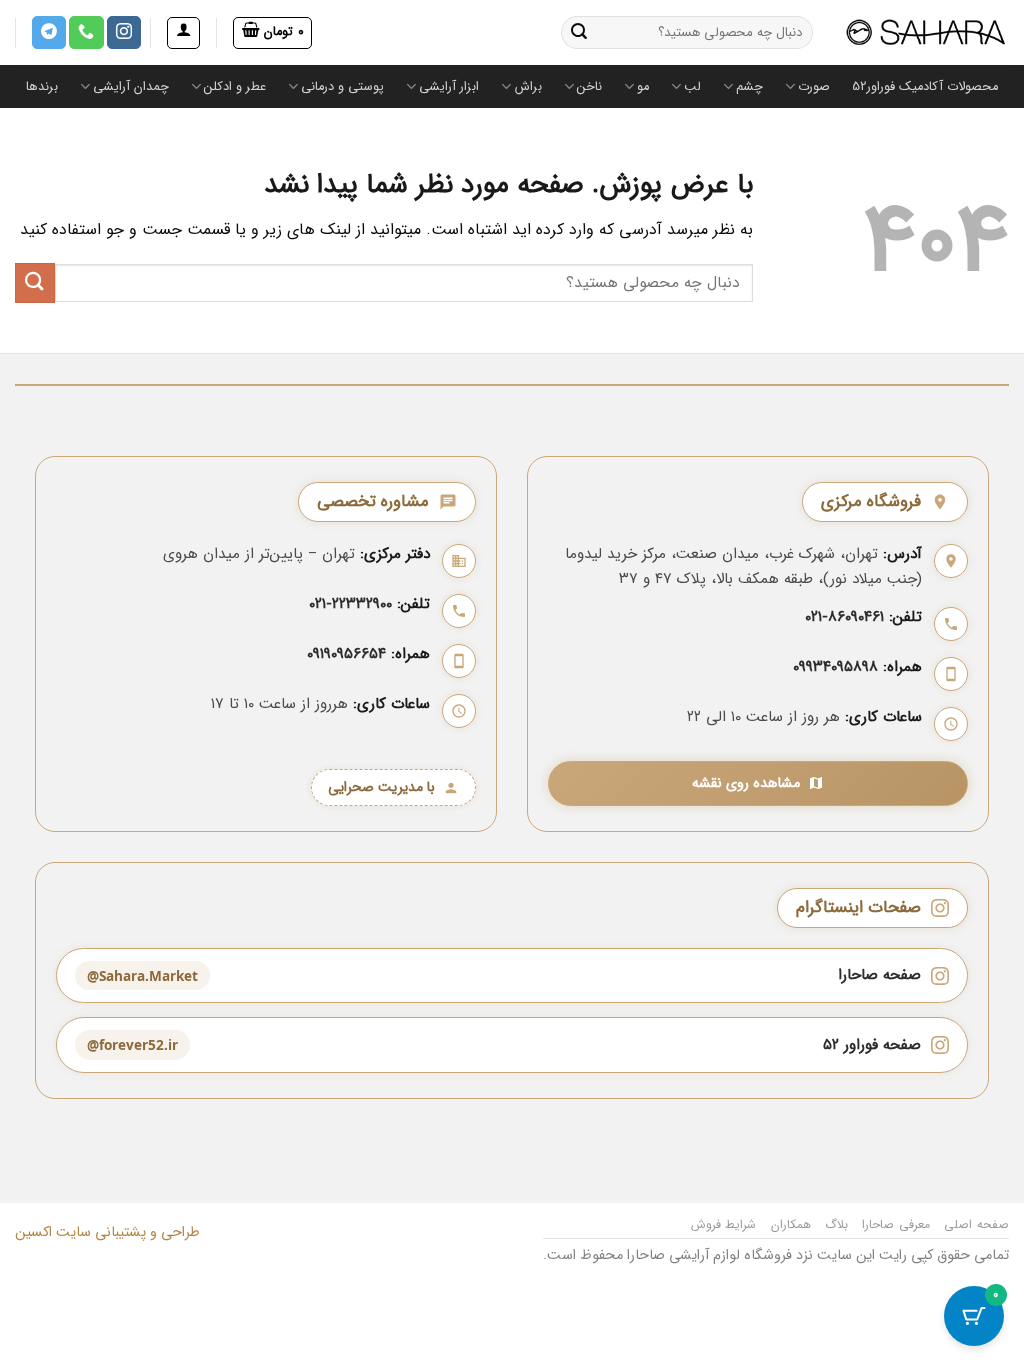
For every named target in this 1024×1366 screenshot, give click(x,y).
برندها (42, 87)
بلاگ (836, 1224)
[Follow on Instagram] (124, 33)
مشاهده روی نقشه (746, 783)
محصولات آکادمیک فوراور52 (925, 87)
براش (528, 87)
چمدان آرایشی (131, 87)
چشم (749, 87)
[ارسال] (580, 33)
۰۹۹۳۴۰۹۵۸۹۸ (835, 667)
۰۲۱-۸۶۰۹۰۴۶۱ (844, 617)
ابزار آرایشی (449, 87)
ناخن (589, 87)
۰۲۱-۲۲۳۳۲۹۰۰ (350, 604)
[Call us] (86, 33)
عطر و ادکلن (235, 87)
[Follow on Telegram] (49, 33)
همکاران (791, 1224)
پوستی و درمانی (342, 87)
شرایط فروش (724, 1224)
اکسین (33, 1232)
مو (643, 87)
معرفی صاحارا (896, 1224)
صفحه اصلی (976, 1224)
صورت (814, 87)
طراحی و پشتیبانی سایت (126, 1232)
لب (692, 87)
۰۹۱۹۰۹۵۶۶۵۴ (346, 654)
